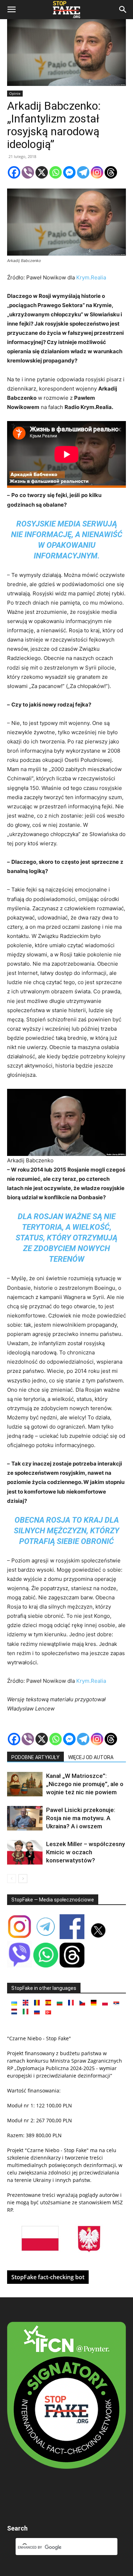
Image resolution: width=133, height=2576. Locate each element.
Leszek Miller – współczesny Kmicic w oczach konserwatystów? (85, 1852)
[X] (42, 172)
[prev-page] (12, 1879)
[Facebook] (14, 172)
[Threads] (111, 172)
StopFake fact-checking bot (48, 2277)
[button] (11, 10)
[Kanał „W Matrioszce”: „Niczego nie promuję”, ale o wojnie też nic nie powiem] (25, 1784)
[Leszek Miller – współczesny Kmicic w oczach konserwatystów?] (25, 1852)
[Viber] (28, 172)
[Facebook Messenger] (69, 172)
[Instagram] (97, 172)
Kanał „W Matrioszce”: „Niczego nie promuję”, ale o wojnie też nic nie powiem (85, 1784)
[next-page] (23, 1879)
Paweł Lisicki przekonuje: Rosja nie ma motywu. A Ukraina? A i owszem (81, 1818)
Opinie (15, 93)
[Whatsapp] (56, 172)
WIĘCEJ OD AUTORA (91, 1757)
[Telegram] (83, 172)
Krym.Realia (91, 277)
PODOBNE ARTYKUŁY (35, 1757)
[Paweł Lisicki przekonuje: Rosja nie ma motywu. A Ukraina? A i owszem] (25, 1818)
